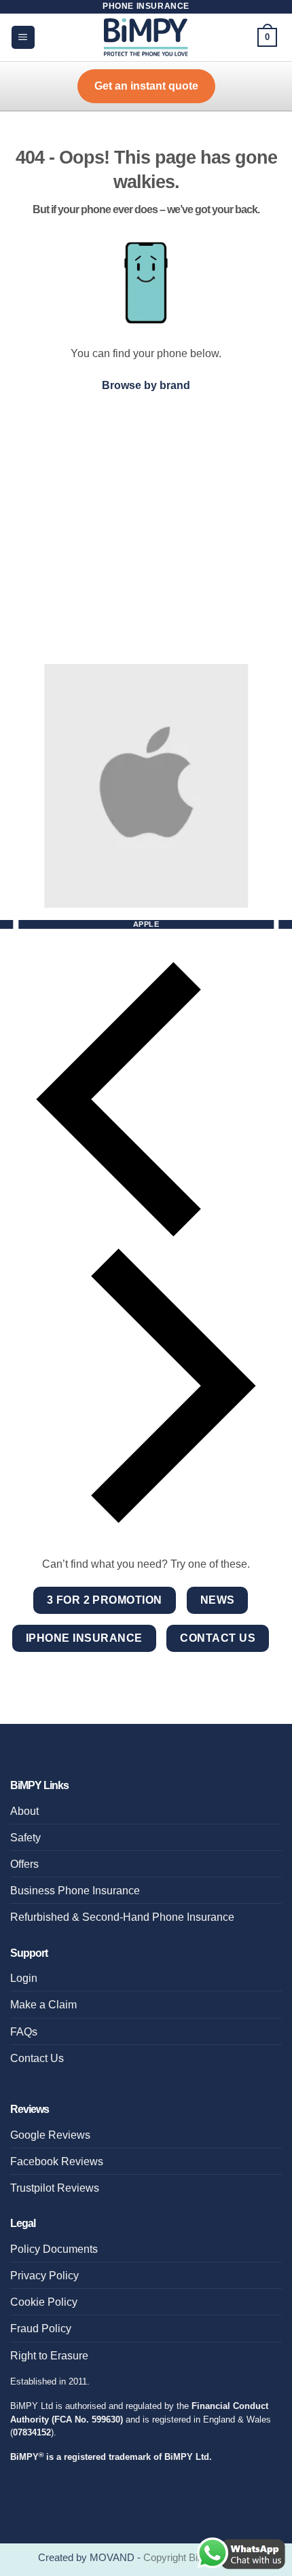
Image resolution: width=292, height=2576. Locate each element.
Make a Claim (43, 2004)
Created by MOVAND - (91, 2558)
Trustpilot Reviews (55, 2188)
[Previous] (146, 1099)
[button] (23, 37)
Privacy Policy (44, 2275)
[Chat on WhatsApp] (241, 2553)
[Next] (146, 1386)
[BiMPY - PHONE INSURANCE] (146, 37)
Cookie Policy (44, 2302)
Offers (24, 1864)
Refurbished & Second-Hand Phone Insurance (122, 1917)
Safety (25, 1837)
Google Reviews (50, 2135)
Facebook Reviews (57, 2161)
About (24, 1811)
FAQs (24, 2031)
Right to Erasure (49, 2355)
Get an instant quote (146, 86)
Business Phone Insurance (75, 1890)
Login (24, 1978)
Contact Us (37, 2058)
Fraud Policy (41, 2328)
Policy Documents (54, 2249)
